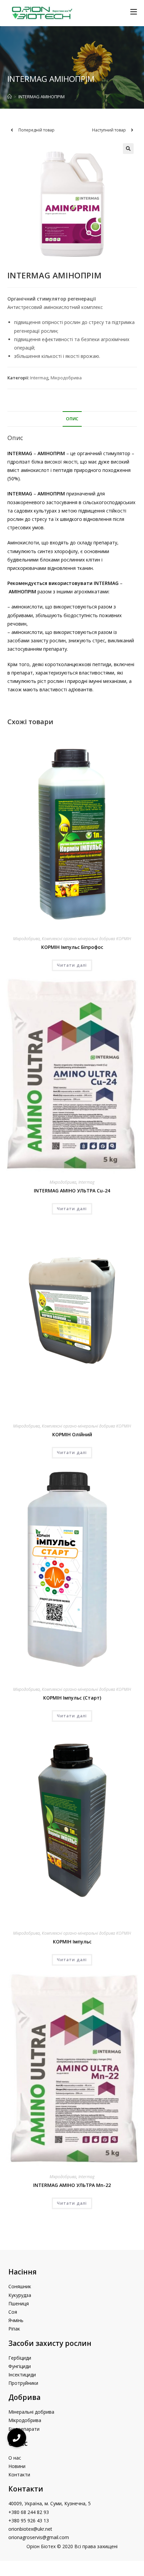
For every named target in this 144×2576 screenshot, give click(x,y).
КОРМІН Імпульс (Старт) (72, 1698)
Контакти (26, 2489)
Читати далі (72, 965)
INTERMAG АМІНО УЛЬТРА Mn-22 (72, 2185)
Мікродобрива (66, 378)
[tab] (72, 419)
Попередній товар (37, 130)
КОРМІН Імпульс (72, 1942)
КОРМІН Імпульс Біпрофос (72, 947)
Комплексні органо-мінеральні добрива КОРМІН (86, 939)
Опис (72, 419)
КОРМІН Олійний (72, 1434)
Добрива (24, 2397)
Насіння (22, 2272)
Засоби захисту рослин (50, 2343)
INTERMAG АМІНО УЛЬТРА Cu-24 (72, 1191)
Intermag (39, 378)
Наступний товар (109, 130)
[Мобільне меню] (134, 12)
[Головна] (10, 97)
